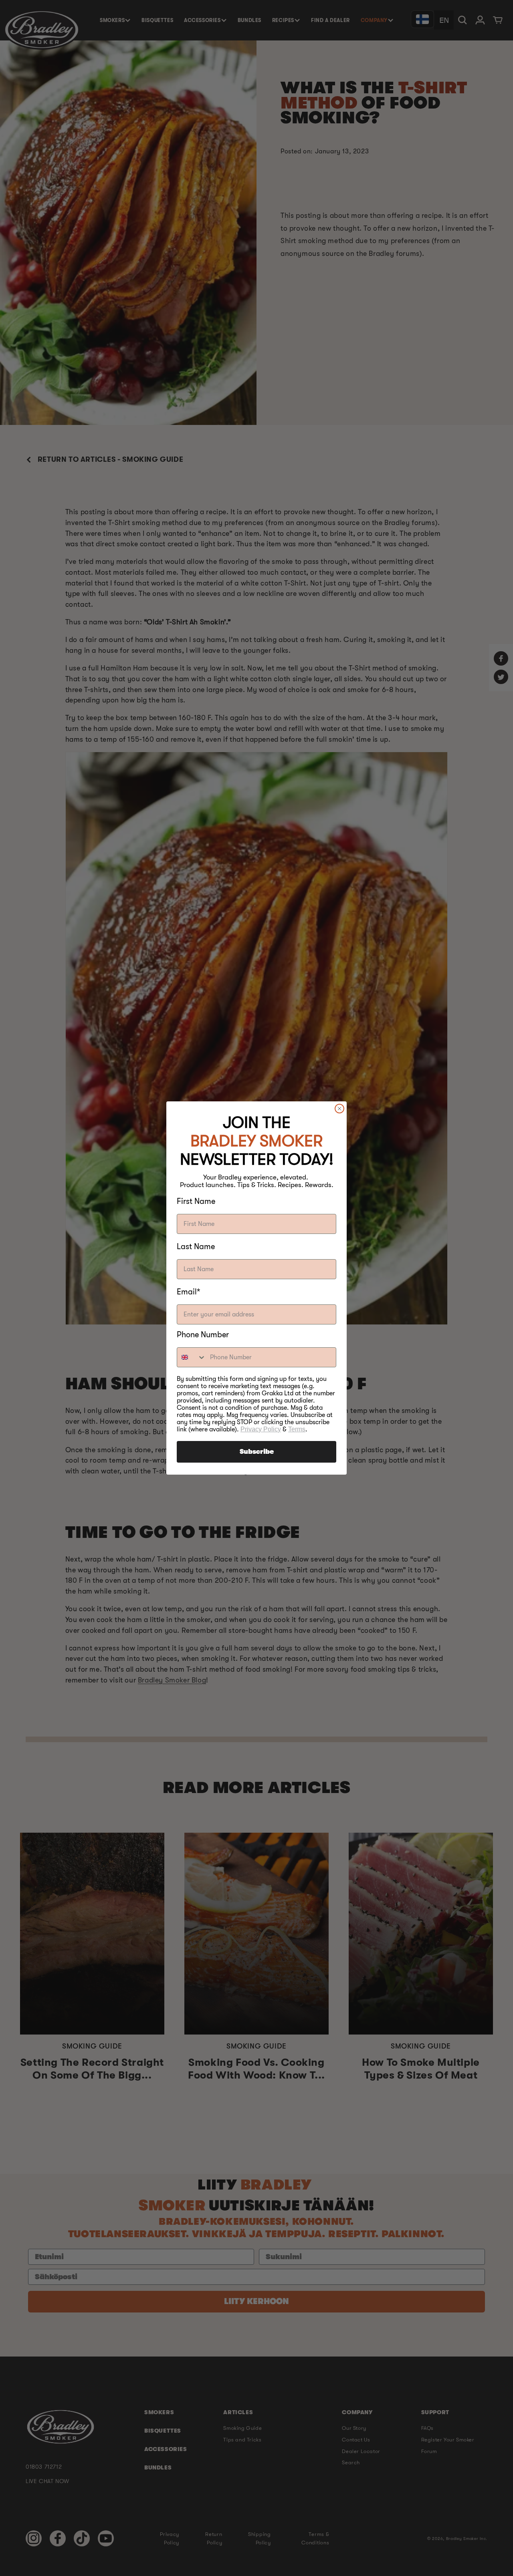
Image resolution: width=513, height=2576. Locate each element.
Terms (297, 1429)
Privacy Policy (261, 1429)
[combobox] (192, 1357)
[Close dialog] (339, 1109)
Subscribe (257, 1452)
